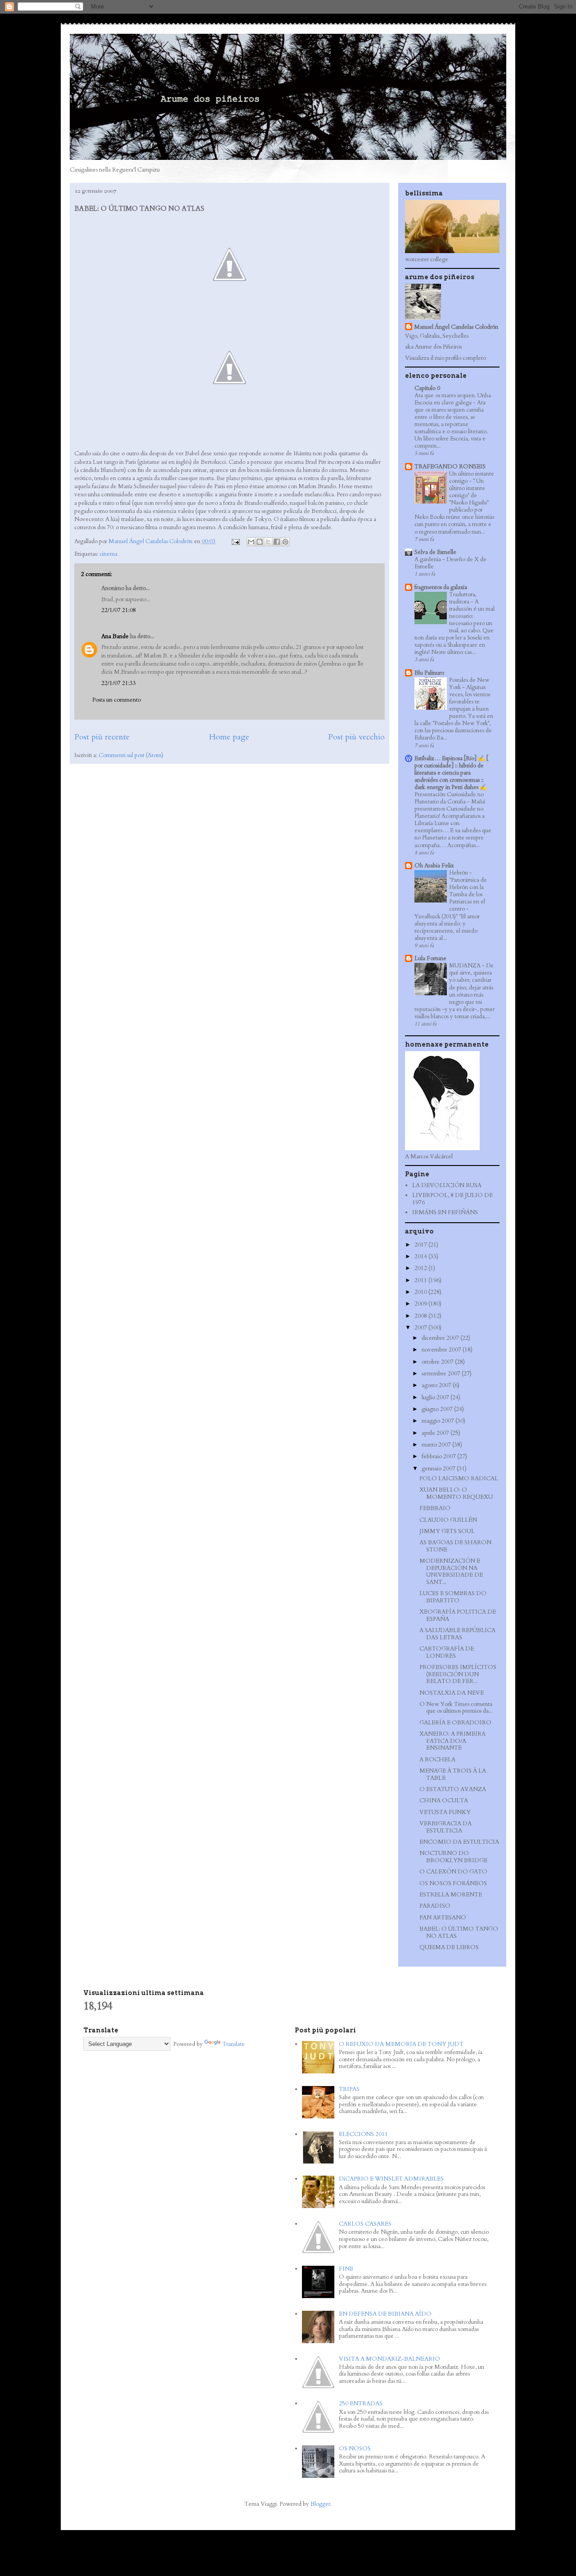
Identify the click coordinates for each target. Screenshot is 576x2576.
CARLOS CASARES (365, 2224)
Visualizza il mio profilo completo (445, 358)
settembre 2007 (442, 1374)
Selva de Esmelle (435, 552)
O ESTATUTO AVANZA (453, 1789)
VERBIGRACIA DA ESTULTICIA (445, 1827)
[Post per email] (235, 541)
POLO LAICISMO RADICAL (459, 1478)
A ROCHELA (437, 1760)
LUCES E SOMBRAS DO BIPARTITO (453, 1597)
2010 (421, 1292)
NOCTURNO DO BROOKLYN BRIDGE (453, 1857)
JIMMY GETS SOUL (447, 1531)
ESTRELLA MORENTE (451, 1895)
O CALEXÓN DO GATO (453, 1872)
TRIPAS (349, 2089)
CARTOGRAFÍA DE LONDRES (447, 1652)
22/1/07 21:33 (119, 683)
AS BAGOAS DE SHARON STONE (455, 1546)
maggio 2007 (439, 1421)
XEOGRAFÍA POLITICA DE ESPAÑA (458, 1615)
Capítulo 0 (427, 388)
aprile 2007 (436, 1433)
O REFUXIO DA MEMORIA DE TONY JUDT (401, 2044)
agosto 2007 (437, 1385)
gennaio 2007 (439, 1469)
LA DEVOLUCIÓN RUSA (447, 1185)
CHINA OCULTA (444, 1800)
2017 (421, 1245)
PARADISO (435, 1906)
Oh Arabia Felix (434, 866)
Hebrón (459, 873)
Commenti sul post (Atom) (131, 755)
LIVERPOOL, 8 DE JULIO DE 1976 (452, 1199)
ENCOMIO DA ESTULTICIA (459, 1842)
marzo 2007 (437, 1445)
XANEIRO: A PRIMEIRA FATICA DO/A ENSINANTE (452, 1741)
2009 (421, 1304)
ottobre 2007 (438, 1362)
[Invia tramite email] (251, 542)
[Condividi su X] (268, 542)
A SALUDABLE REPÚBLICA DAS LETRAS (457, 1634)
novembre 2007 (442, 1350)
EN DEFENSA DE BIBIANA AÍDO (385, 2314)
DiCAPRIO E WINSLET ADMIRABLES (391, 2179)
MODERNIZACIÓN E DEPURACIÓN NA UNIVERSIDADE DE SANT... (451, 1571)
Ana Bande (115, 636)
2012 (421, 1268)
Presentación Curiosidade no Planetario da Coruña (449, 798)
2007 (421, 1328)
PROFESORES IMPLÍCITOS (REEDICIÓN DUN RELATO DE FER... (458, 1674)
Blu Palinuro (429, 673)
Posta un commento (117, 700)
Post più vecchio (356, 737)
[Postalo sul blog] (260, 542)
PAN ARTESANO (443, 1918)
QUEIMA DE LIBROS (449, 1947)
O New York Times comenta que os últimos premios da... (456, 1708)
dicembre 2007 (441, 1338)
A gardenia (428, 559)
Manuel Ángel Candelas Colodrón (456, 327)
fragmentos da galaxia (441, 587)
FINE (346, 2269)
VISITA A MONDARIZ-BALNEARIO (389, 2359)
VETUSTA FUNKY (445, 1812)
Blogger (320, 2504)
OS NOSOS (355, 2449)
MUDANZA (466, 966)
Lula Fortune (430, 958)
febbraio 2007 (439, 1456)
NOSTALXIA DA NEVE (452, 1693)
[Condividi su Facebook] (277, 542)
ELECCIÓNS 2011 (363, 2134)
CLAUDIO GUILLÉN (448, 1520)
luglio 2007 (436, 1397)
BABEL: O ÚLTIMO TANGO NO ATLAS (459, 1932)
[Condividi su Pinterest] (285, 542)
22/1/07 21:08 (119, 610)
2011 (421, 1280)
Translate (234, 2044)
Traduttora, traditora (463, 598)
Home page (229, 737)
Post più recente (102, 737)
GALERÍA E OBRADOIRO (455, 1723)
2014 (421, 1256)
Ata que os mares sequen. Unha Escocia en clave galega (453, 399)
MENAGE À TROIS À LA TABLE (453, 1774)
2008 (421, 1316)
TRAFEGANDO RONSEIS (450, 467)
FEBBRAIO (435, 1508)
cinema (108, 554)
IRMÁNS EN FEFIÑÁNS (445, 1212)
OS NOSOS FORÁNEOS (453, 1883)
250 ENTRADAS (361, 2404)
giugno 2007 (438, 1409)
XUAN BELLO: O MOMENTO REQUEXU (456, 1493)
